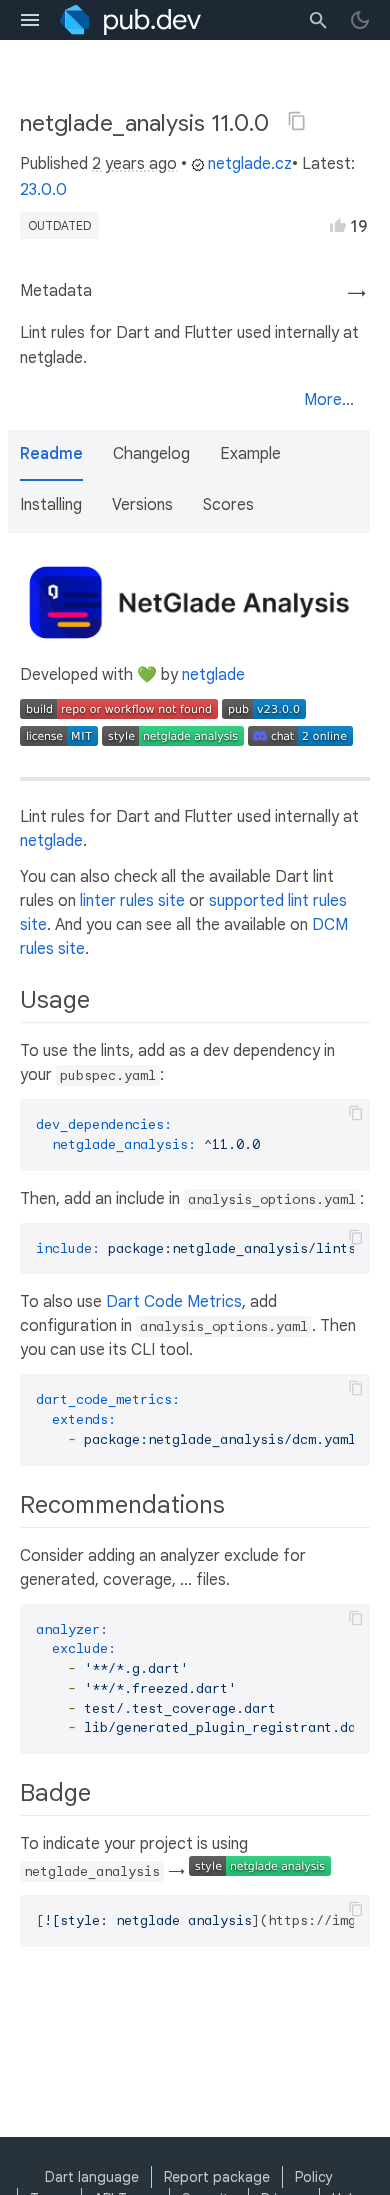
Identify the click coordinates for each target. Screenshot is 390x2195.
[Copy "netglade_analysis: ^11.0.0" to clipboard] (297, 121)
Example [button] (250, 454)
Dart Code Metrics (174, 1302)
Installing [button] (51, 505)
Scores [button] (228, 505)
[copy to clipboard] (356, 1113)
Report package (217, 2177)
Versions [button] (142, 505)
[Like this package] (338, 225)
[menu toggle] (30, 20)
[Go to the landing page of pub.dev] (130, 20)
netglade (213, 675)
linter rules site (132, 901)
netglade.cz (250, 164)
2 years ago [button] (134, 164)
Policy (314, 2177)
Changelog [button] (151, 454)
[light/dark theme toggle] (360, 20)
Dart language (92, 2177)
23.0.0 (43, 190)
